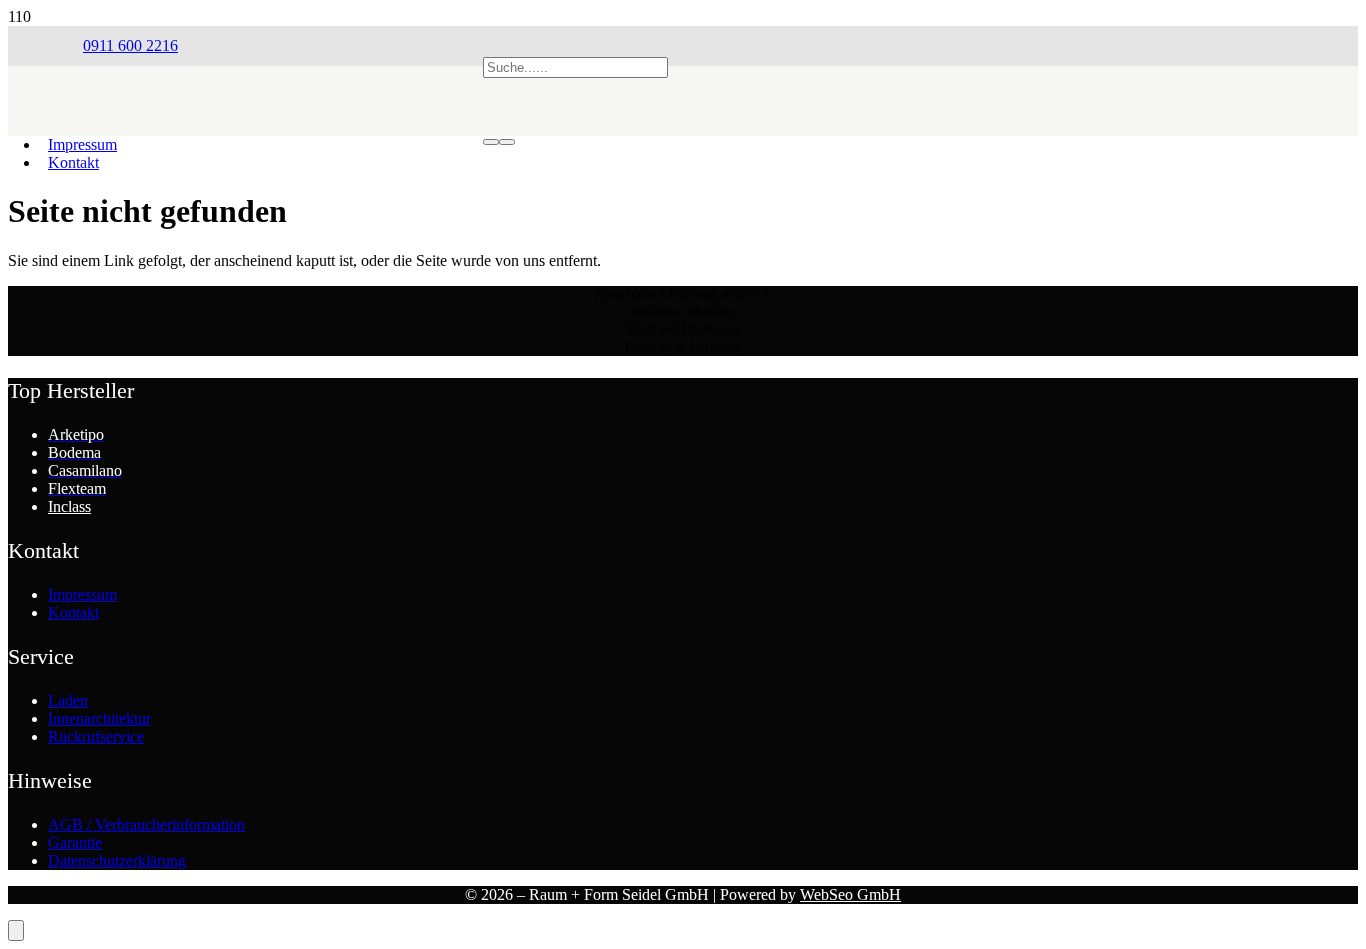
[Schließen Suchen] (507, 142)
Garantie (75, 842)
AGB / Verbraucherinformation (146, 824)
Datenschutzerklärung (117, 860)
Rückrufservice (96, 736)
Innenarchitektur (99, 718)
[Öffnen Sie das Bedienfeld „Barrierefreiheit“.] (16, 930)
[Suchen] (491, 142)
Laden (68, 700)
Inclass (69, 506)
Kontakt (73, 162)
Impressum (82, 594)
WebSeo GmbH (850, 894)
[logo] (283, 155)
